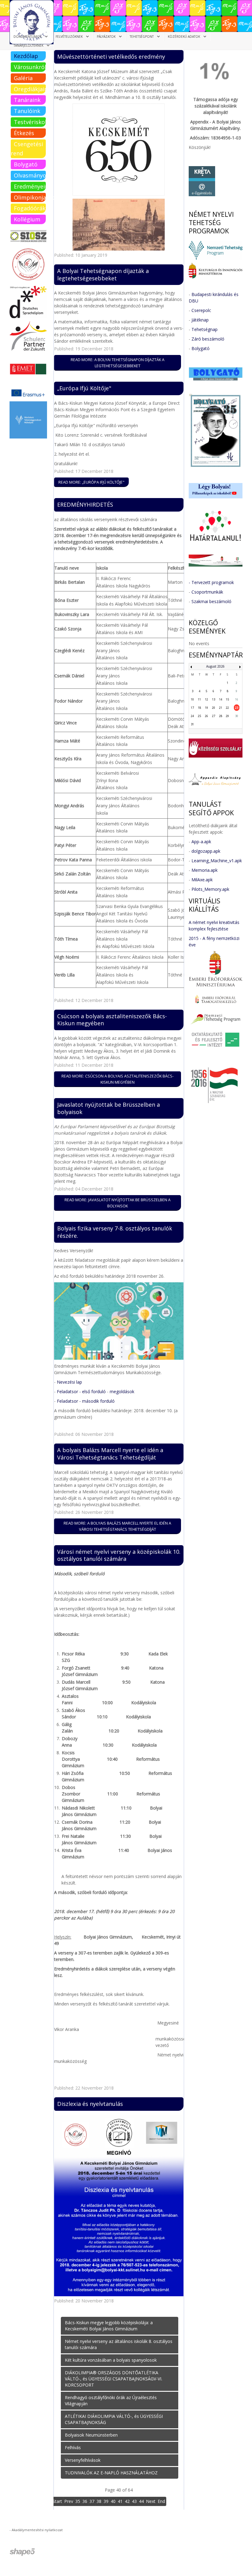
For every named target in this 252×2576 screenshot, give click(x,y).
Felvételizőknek (69, 37)
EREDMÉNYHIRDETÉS (85, 505)
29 (227, 716)
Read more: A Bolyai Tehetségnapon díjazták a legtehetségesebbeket (118, 363)
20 (214, 708)
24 (192, 716)
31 (192, 724)
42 (127, 2501)
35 (78, 2501)
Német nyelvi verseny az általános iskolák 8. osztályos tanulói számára (119, 2344)
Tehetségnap (205, 329)
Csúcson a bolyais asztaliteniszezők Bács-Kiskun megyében (112, 1020)
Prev (69, 2501)
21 (221, 708)
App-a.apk (201, 842)
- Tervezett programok (211, 582)
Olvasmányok (30, 175)
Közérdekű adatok (184, 37)
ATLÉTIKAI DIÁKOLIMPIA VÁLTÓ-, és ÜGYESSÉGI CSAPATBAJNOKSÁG (114, 2419)
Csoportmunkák (207, 592)
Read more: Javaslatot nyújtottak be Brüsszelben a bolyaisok (118, 1203)
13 (214, 699)
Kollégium (27, 219)
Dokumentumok (28, 37)
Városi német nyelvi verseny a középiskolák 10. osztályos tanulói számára (119, 1555)
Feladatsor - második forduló (86, 1401)
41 (120, 2501)
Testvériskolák (30, 122)
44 (141, 2501)
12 (207, 699)
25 (199, 716)
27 (214, 716)
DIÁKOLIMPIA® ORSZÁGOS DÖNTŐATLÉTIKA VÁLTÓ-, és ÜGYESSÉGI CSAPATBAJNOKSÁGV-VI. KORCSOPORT (114, 2379)
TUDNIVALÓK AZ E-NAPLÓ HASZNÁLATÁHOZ (111, 2473)
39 (106, 2501)
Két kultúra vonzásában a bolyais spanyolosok (111, 2360)
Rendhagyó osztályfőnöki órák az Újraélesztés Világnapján (111, 2401)
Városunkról (30, 67)
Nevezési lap (69, 1382)
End (161, 2501)
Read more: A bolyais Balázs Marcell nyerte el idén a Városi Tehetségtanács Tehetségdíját (117, 1526)
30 (237, 716)
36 (85, 2501)
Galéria (23, 78)
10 (192, 699)
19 (207, 708)
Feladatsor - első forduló (81, 1391)
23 (237, 708)
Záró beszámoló (208, 339)
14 (221, 699)
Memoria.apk (205, 870)
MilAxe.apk (202, 880)
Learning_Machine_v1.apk (217, 861)
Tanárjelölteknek (28, 45)
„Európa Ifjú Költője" (84, 388)
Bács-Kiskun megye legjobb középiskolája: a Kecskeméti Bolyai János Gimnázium (109, 2326)
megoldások (122, 1391)
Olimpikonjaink (30, 197)
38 (99, 2501)
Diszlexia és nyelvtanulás (90, 2104)
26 (207, 716)
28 (221, 716)
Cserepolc (201, 310)
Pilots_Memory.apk (210, 889)
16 (237, 699)
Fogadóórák (30, 208)
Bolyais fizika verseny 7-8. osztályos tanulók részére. (115, 1232)
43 (134, 2501)
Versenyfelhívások (83, 2460)
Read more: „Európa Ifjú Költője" (91, 482)
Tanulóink (27, 111)
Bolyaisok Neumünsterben (91, 2435)
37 (92, 2501)
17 (192, 708)
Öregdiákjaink (30, 89)
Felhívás (73, 2447)
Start (57, 2501)
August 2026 (215, 666)
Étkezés (24, 133)
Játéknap (200, 320)
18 (199, 708)
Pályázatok (106, 37)
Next (151, 2501)
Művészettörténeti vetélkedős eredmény (111, 57)
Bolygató (26, 164)
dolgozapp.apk (206, 851)
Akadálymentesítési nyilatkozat (37, 2530)
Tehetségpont (142, 37)
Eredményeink (30, 186)
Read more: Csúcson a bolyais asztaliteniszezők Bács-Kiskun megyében (118, 1079)
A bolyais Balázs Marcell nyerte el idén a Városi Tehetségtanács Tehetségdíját (110, 1454)
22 (227, 708)
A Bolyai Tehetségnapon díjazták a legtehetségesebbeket (103, 275)
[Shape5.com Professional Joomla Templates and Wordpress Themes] (23, 2552)
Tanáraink (27, 100)
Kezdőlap (26, 56)
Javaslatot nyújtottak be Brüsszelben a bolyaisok (108, 1108)
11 (199, 699)
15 (227, 699)
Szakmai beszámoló (211, 601)
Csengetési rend (27, 149)
